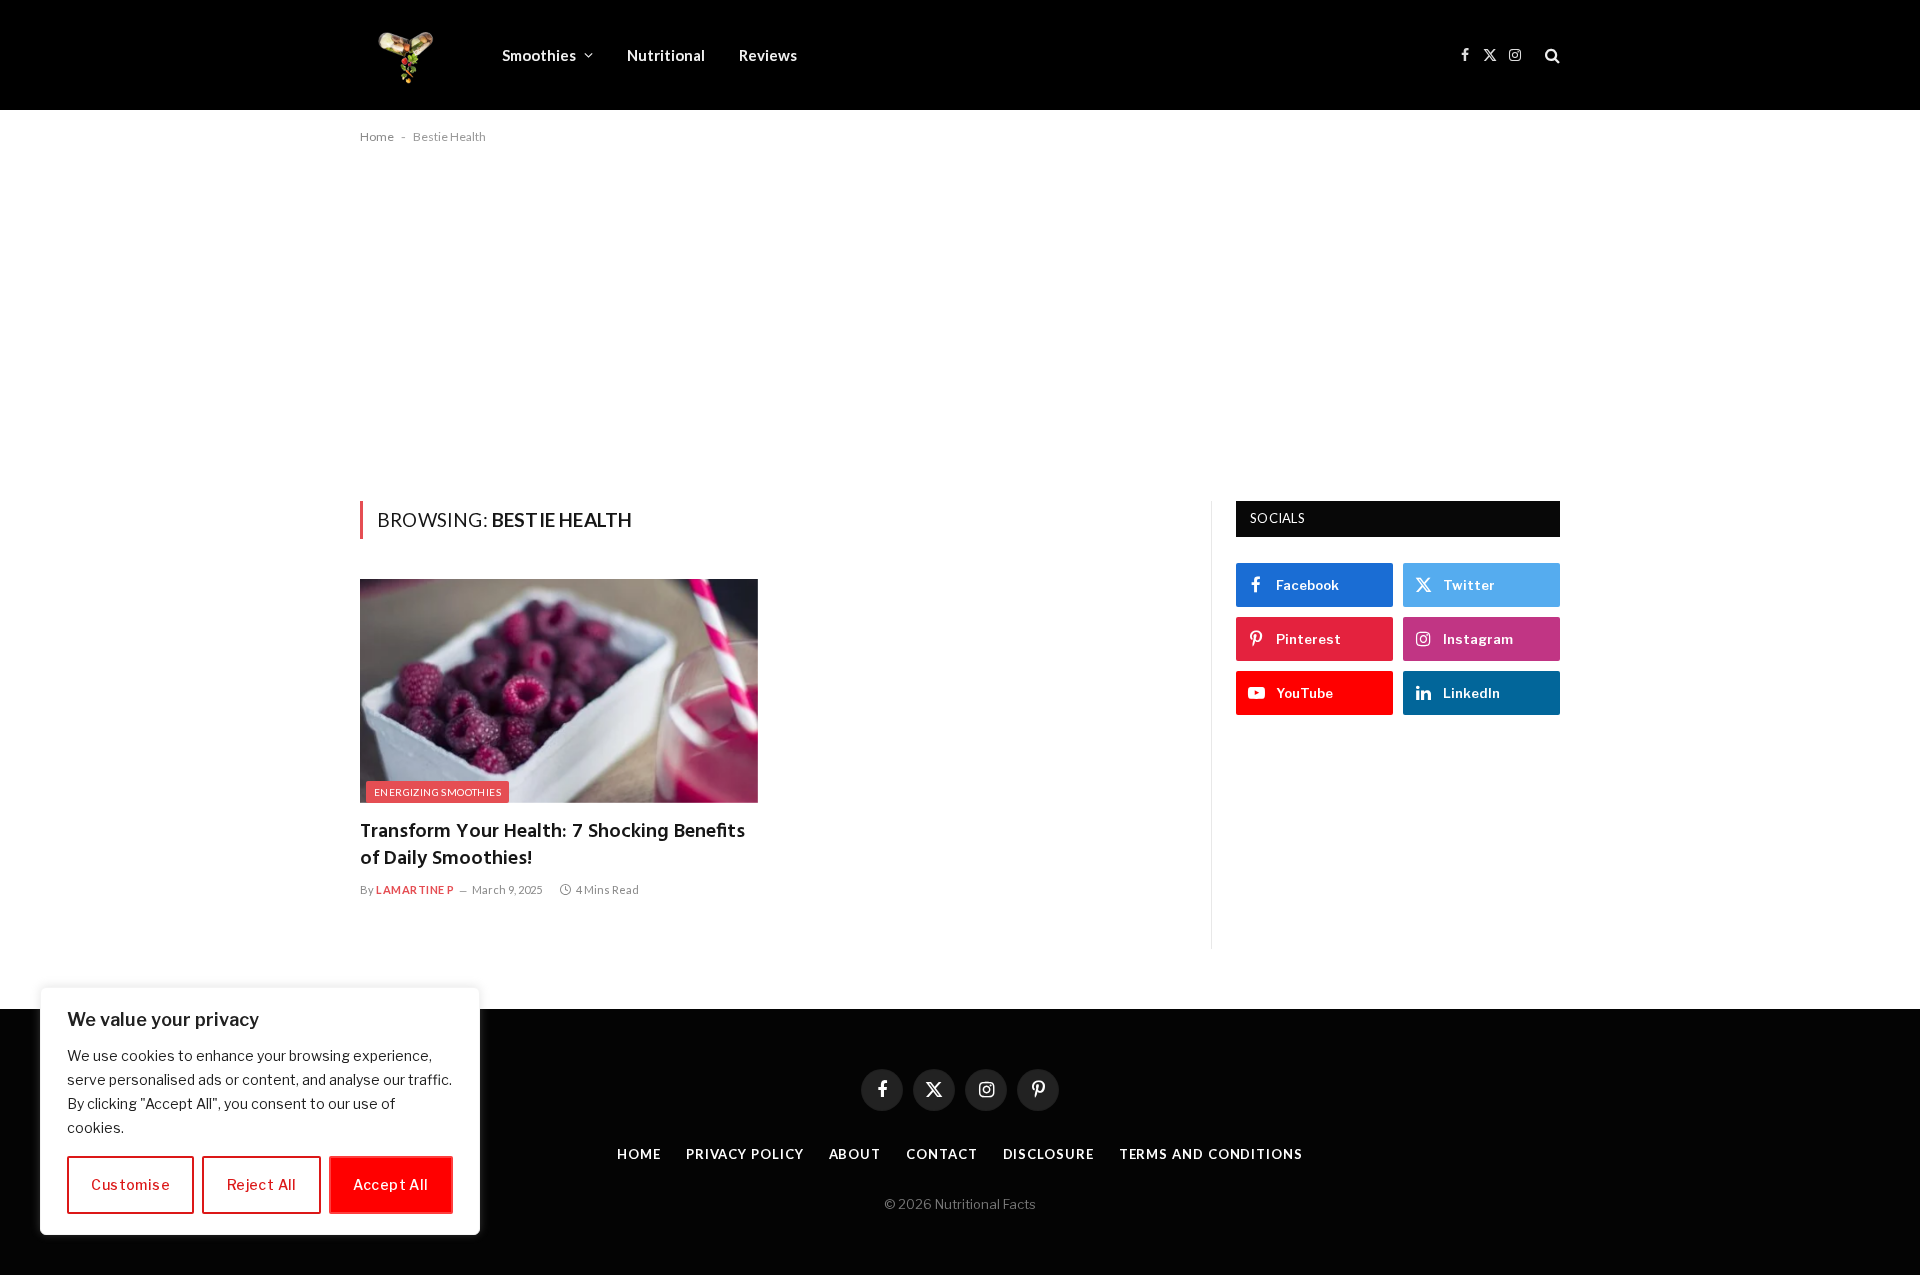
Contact (941, 1154)
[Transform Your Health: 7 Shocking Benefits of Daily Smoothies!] (559, 691)
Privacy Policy (745, 1154)
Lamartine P (415, 889)
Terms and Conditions (1211, 1154)
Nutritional (666, 55)
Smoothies (539, 55)
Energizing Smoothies (437, 792)
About (855, 1154)
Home (377, 136)
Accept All (390, 1184)
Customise (130, 1184)
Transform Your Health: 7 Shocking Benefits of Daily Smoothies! (552, 846)
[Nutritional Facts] (405, 55)
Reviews (768, 55)
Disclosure (1048, 1154)
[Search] (1550, 55)
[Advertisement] (960, 319)
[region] (260, 1111)
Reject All (262, 1184)
